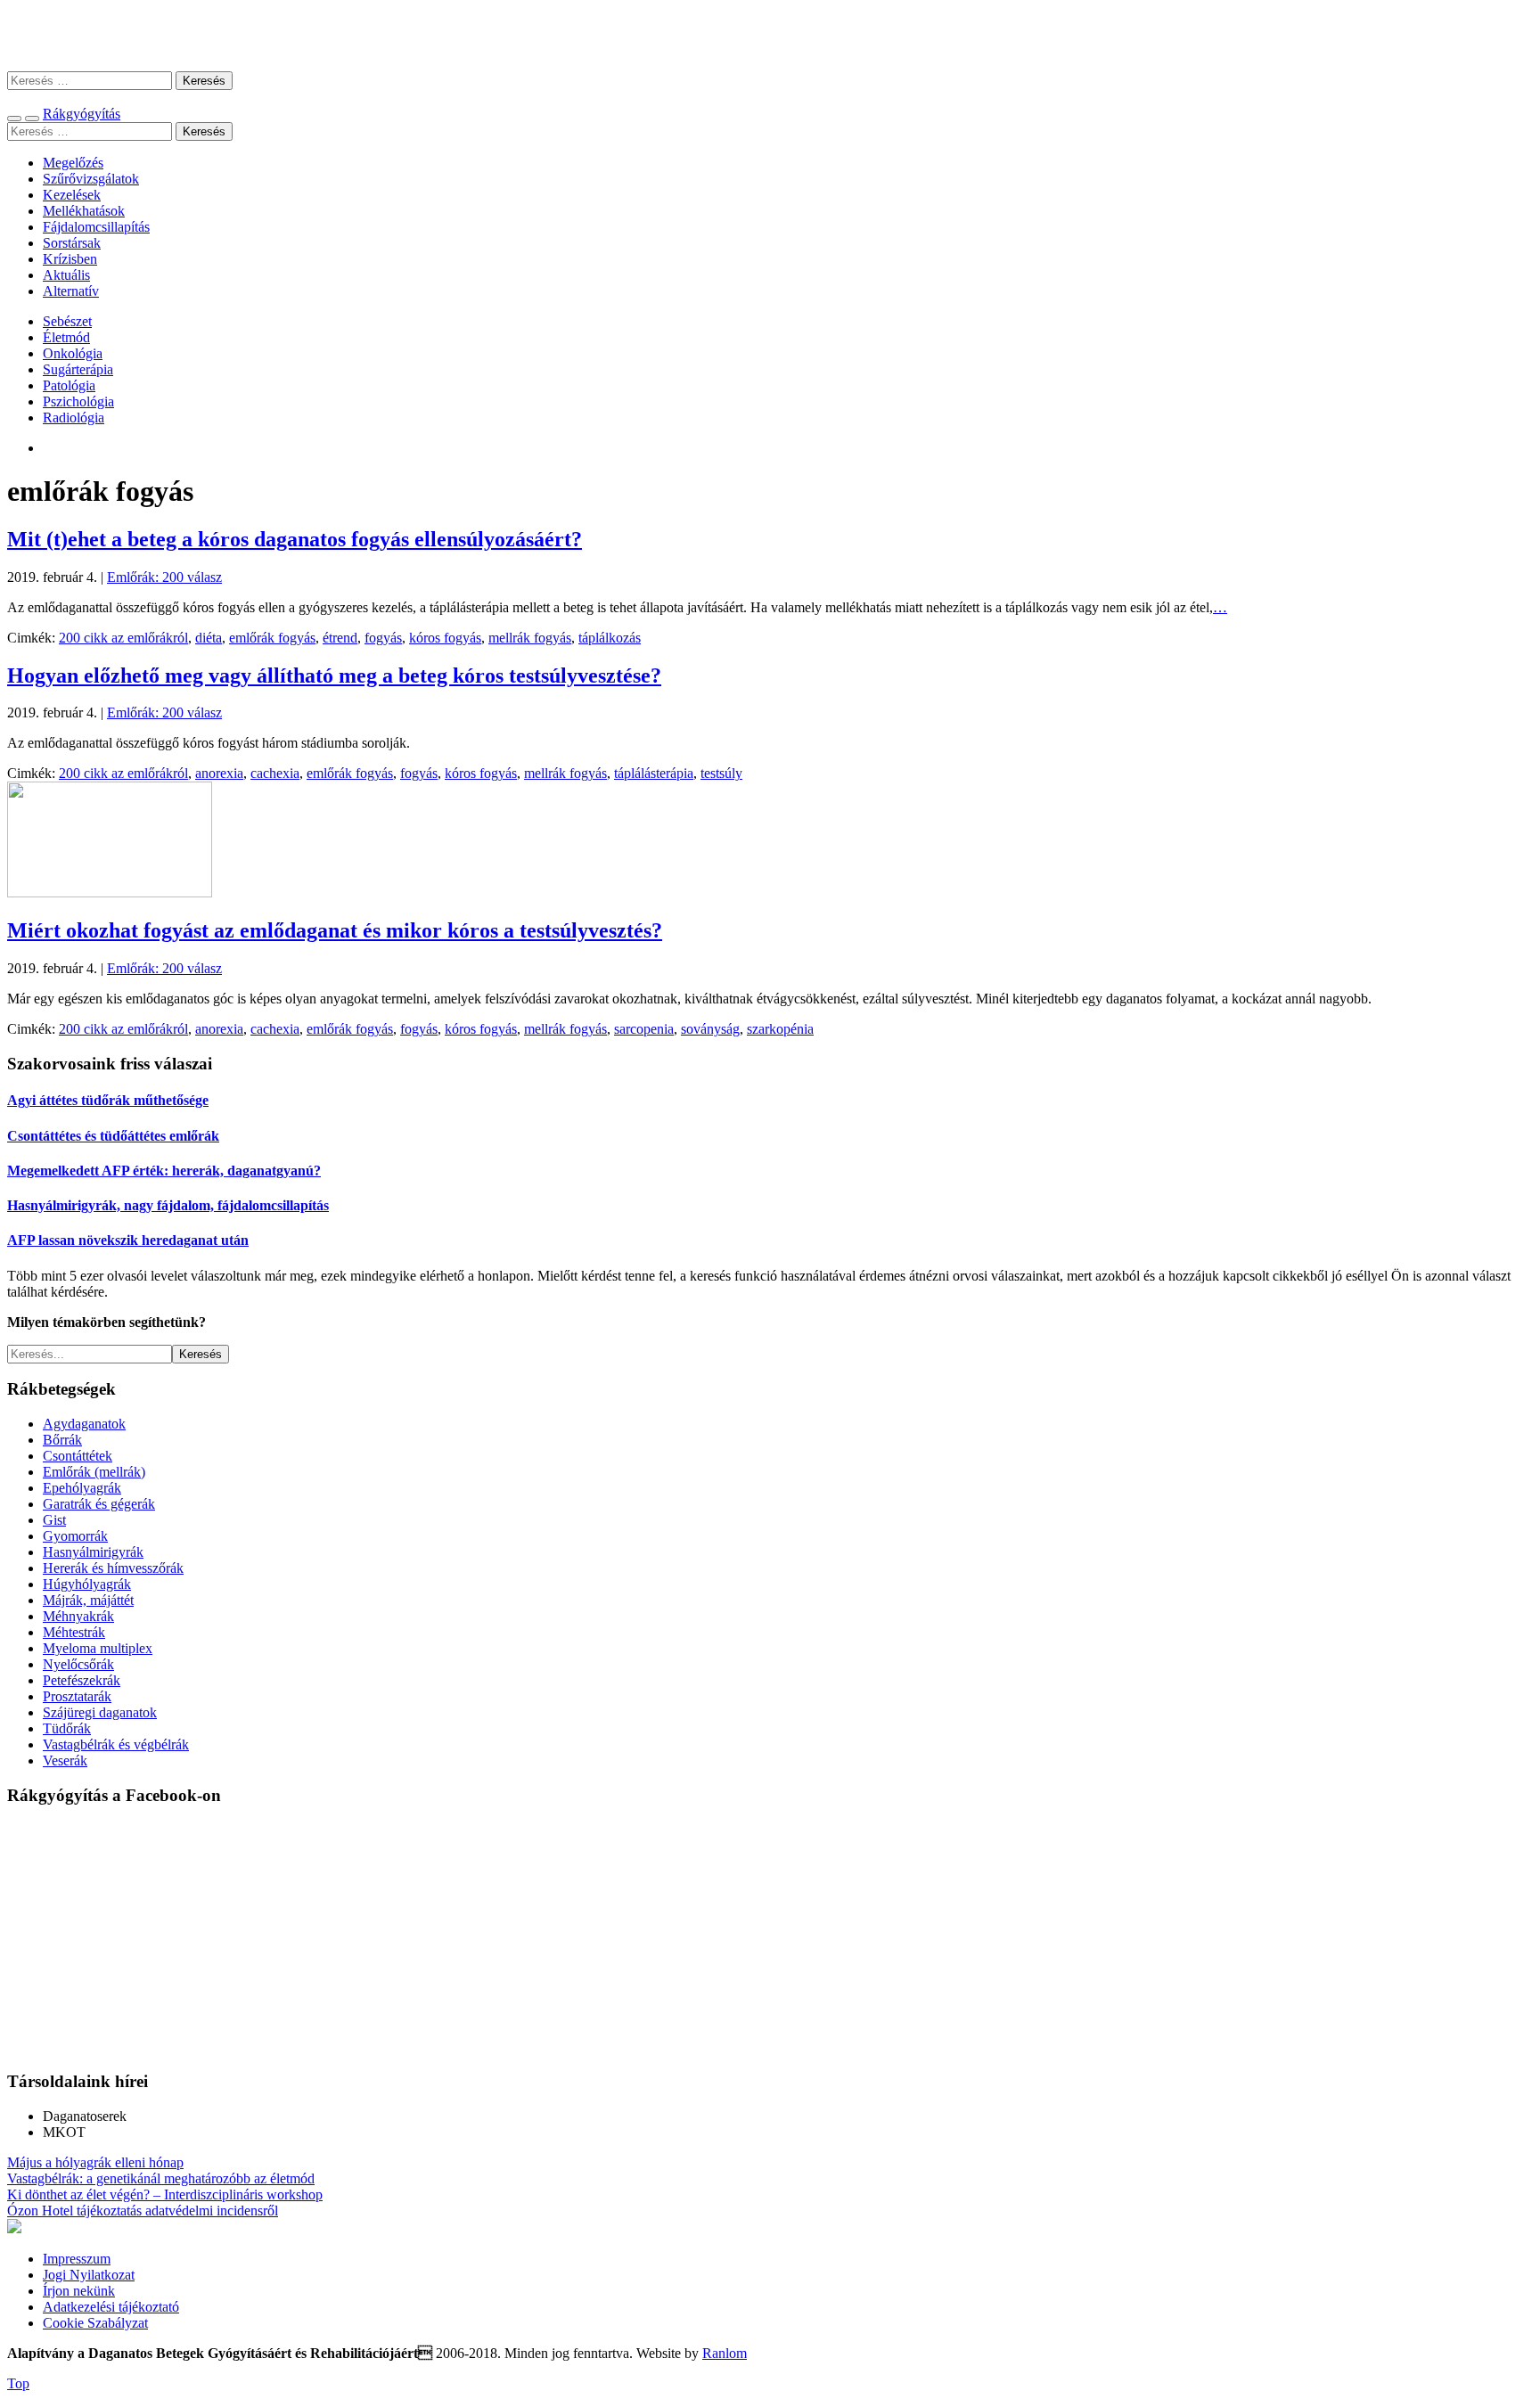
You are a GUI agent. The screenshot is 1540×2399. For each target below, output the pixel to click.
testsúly (721, 773)
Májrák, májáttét (88, 1600)
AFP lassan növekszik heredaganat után (128, 1240)
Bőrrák (62, 1440)
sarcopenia (644, 1029)
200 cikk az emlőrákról (123, 638)
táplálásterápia (654, 773)
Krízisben (70, 259)
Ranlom (725, 2353)
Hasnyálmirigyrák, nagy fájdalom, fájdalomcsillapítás (168, 1205)
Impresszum (77, 2259)
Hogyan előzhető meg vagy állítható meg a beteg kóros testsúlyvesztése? (334, 675)
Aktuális (66, 275)
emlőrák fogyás (272, 638)
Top (18, 2383)
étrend (340, 638)
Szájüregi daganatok (100, 1712)
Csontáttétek (78, 1456)
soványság (710, 1029)
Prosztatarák (77, 1696)
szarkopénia (780, 1029)
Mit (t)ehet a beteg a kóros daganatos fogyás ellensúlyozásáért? (295, 539)
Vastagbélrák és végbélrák (116, 1744)
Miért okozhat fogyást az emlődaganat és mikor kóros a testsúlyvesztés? (335, 930)
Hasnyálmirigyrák (93, 1552)
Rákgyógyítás (770, 35)
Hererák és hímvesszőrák (113, 1568)
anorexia (219, 773)
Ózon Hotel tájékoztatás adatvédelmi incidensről (143, 2211)
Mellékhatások (84, 211)
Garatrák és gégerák (99, 1504)
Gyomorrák (75, 1536)
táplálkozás (610, 638)
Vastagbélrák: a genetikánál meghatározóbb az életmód (161, 2178)
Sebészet (67, 321)
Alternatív (71, 291)
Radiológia (74, 418)
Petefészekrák (82, 1680)
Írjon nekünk (79, 2291)
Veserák (65, 1760)
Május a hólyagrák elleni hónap (95, 2162)
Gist (54, 1520)
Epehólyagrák (82, 1488)
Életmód (66, 337)
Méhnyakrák (78, 1616)
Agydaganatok (84, 1424)
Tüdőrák (67, 1728)
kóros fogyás (445, 638)
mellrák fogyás (530, 638)
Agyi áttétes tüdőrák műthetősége (108, 1100)
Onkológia (73, 353)
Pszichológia (78, 401)
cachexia (275, 773)
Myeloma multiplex (98, 1648)
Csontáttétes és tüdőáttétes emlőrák (113, 1136)
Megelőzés (73, 163)
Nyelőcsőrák (78, 1664)
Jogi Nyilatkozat (89, 2275)
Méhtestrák (74, 1632)
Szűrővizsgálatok (91, 179)
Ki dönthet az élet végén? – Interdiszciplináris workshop (165, 2194)
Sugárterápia (78, 369)
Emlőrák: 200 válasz (164, 577)
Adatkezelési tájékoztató (111, 2307)
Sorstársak (72, 243)
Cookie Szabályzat (95, 2323)
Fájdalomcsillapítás (96, 227)
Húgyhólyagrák (87, 1584)
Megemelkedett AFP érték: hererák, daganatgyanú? (164, 1171)
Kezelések (72, 195)
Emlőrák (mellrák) (94, 1472)
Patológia (69, 385)
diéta (209, 638)
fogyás (383, 638)
